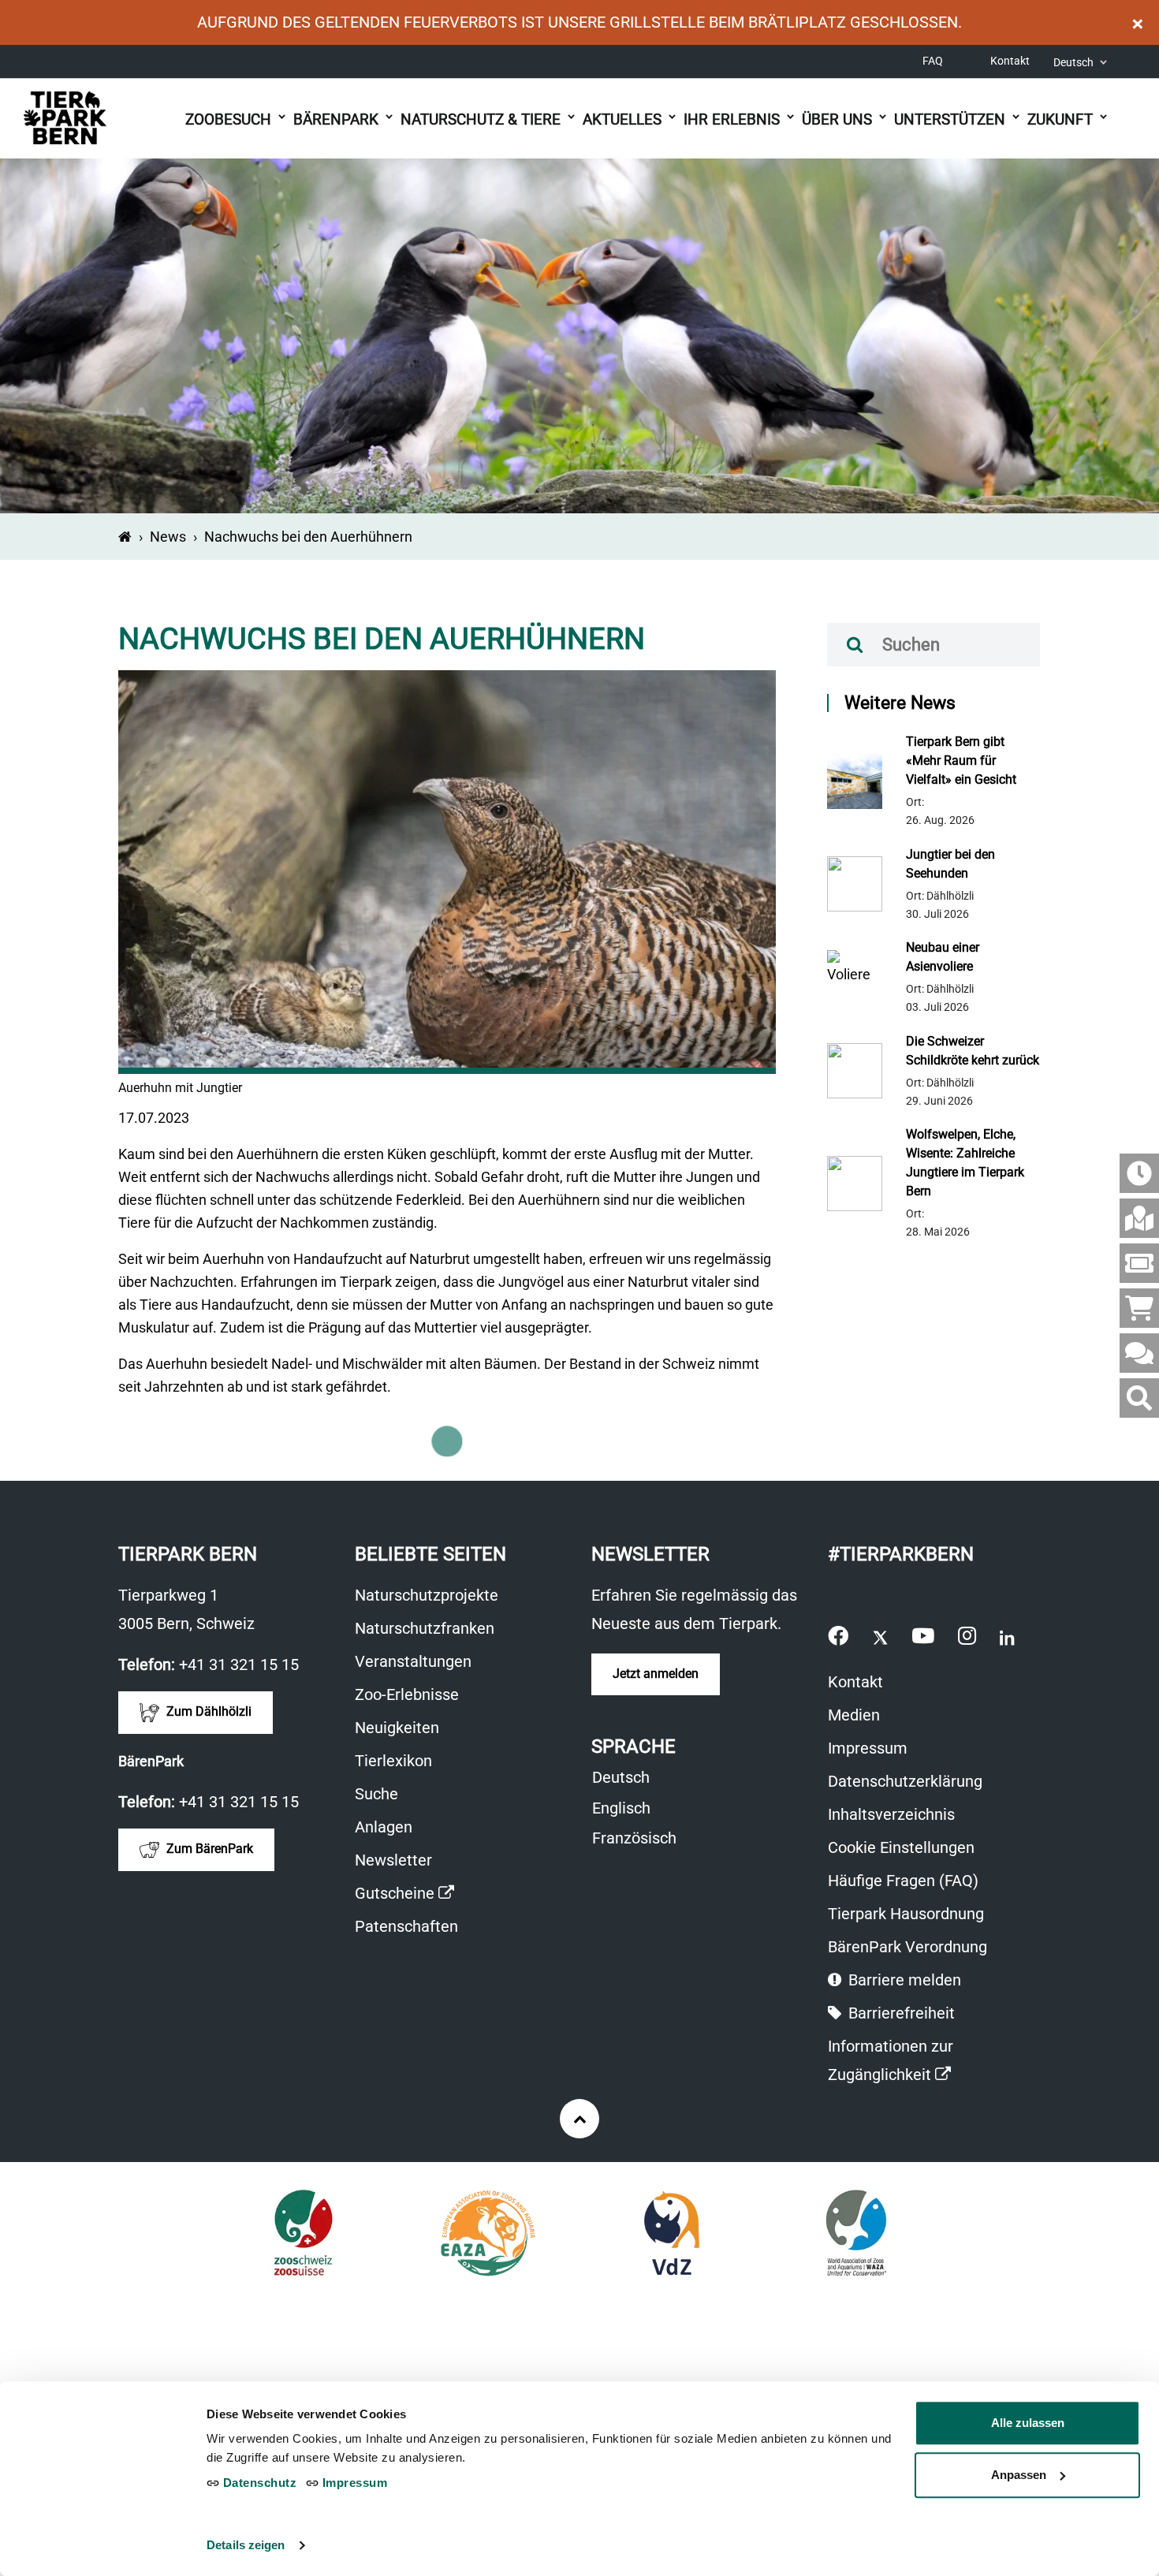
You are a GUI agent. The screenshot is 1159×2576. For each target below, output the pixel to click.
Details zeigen (246, 2545)
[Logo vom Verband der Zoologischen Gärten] (672, 2233)
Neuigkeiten (397, 1728)
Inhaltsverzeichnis (891, 1814)
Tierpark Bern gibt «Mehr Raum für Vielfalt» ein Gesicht (961, 760)
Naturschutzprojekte (427, 1595)
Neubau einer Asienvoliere (943, 957)
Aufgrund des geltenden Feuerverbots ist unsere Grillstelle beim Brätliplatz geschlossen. (579, 22)
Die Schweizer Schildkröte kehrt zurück (973, 1051)
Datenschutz (258, 2483)
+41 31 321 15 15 (239, 1665)
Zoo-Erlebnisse (407, 1694)
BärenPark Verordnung (907, 1947)
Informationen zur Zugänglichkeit (916, 2063)
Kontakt (1010, 61)
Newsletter (393, 1860)
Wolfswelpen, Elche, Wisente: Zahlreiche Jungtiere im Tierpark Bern (965, 1163)
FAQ (933, 61)
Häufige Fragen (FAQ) (903, 1881)
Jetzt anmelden (656, 1674)
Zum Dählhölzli (207, 1711)
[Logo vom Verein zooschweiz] (303, 2233)
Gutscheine (404, 1895)
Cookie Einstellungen (901, 1847)
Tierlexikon (393, 1761)
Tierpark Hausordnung (906, 1914)
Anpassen (1019, 2475)
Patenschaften (406, 1926)
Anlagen (384, 1827)
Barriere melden (903, 1980)
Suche (376, 1794)
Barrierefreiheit (900, 2013)
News (168, 537)
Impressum (868, 1748)
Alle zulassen (1028, 2423)
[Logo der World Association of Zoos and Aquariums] (857, 2233)
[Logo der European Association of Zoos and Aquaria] (487, 2233)
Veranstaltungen (413, 1661)
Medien (854, 1715)
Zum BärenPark (208, 1849)
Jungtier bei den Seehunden (950, 864)
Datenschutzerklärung (905, 1781)
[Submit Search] (855, 645)
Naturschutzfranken (425, 1628)
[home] (125, 537)
